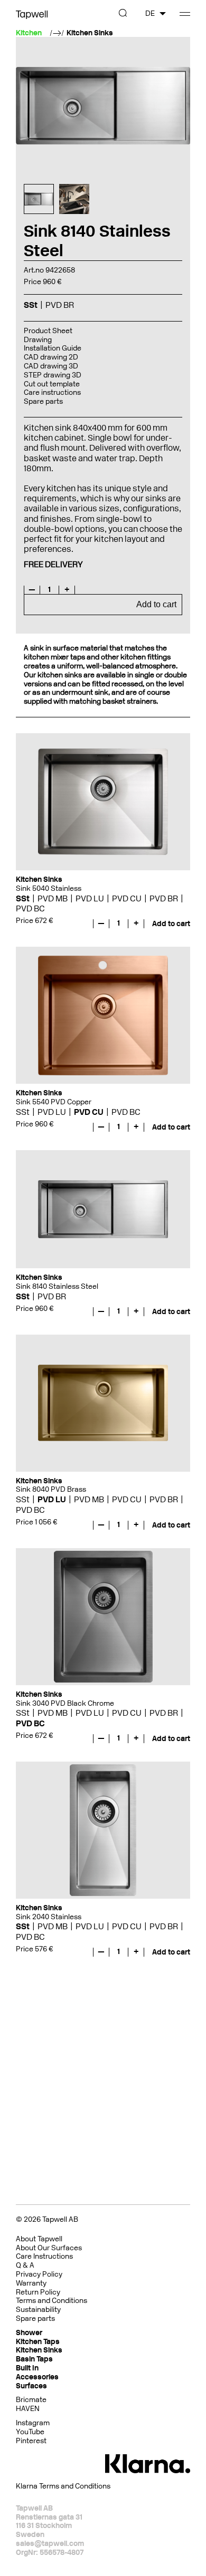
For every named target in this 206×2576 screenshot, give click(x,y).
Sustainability (38, 2310)
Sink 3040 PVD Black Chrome (65, 1703)
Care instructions (52, 392)
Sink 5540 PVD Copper (54, 1102)
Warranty (31, 2283)
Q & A (25, 2265)
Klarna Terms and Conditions (63, 2486)
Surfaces (31, 2386)
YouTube (30, 2432)
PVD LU (90, 898)
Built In (27, 2368)
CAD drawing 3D (51, 366)
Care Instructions (44, 2256)
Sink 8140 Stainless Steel (57, 1286)
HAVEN (28, 2409)
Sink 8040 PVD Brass (51, 1489)
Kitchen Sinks (90, 33)
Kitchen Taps (38, 2342)
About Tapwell (39, 2239)
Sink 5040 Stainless (49, 888)
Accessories (37, 2377)
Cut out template (52, 384)
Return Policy (38, 2292)
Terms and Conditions (51, 2301)
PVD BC (30, 908)
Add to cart (156, 604)
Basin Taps (34, 2359)
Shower (29, 2333)
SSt (23, 898)
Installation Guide (53, 348)
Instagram (33, 2423)
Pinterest (31, 2441)
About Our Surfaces (49, 2248)
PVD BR (164, 898)
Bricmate (31, 2400)
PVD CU (127, 898)
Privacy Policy (39, 2274)
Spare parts (43, 401)
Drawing (38, 340)
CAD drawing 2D (51, 357)
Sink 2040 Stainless (49, 1917)
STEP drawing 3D (53, 375)
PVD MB (53, 898)
